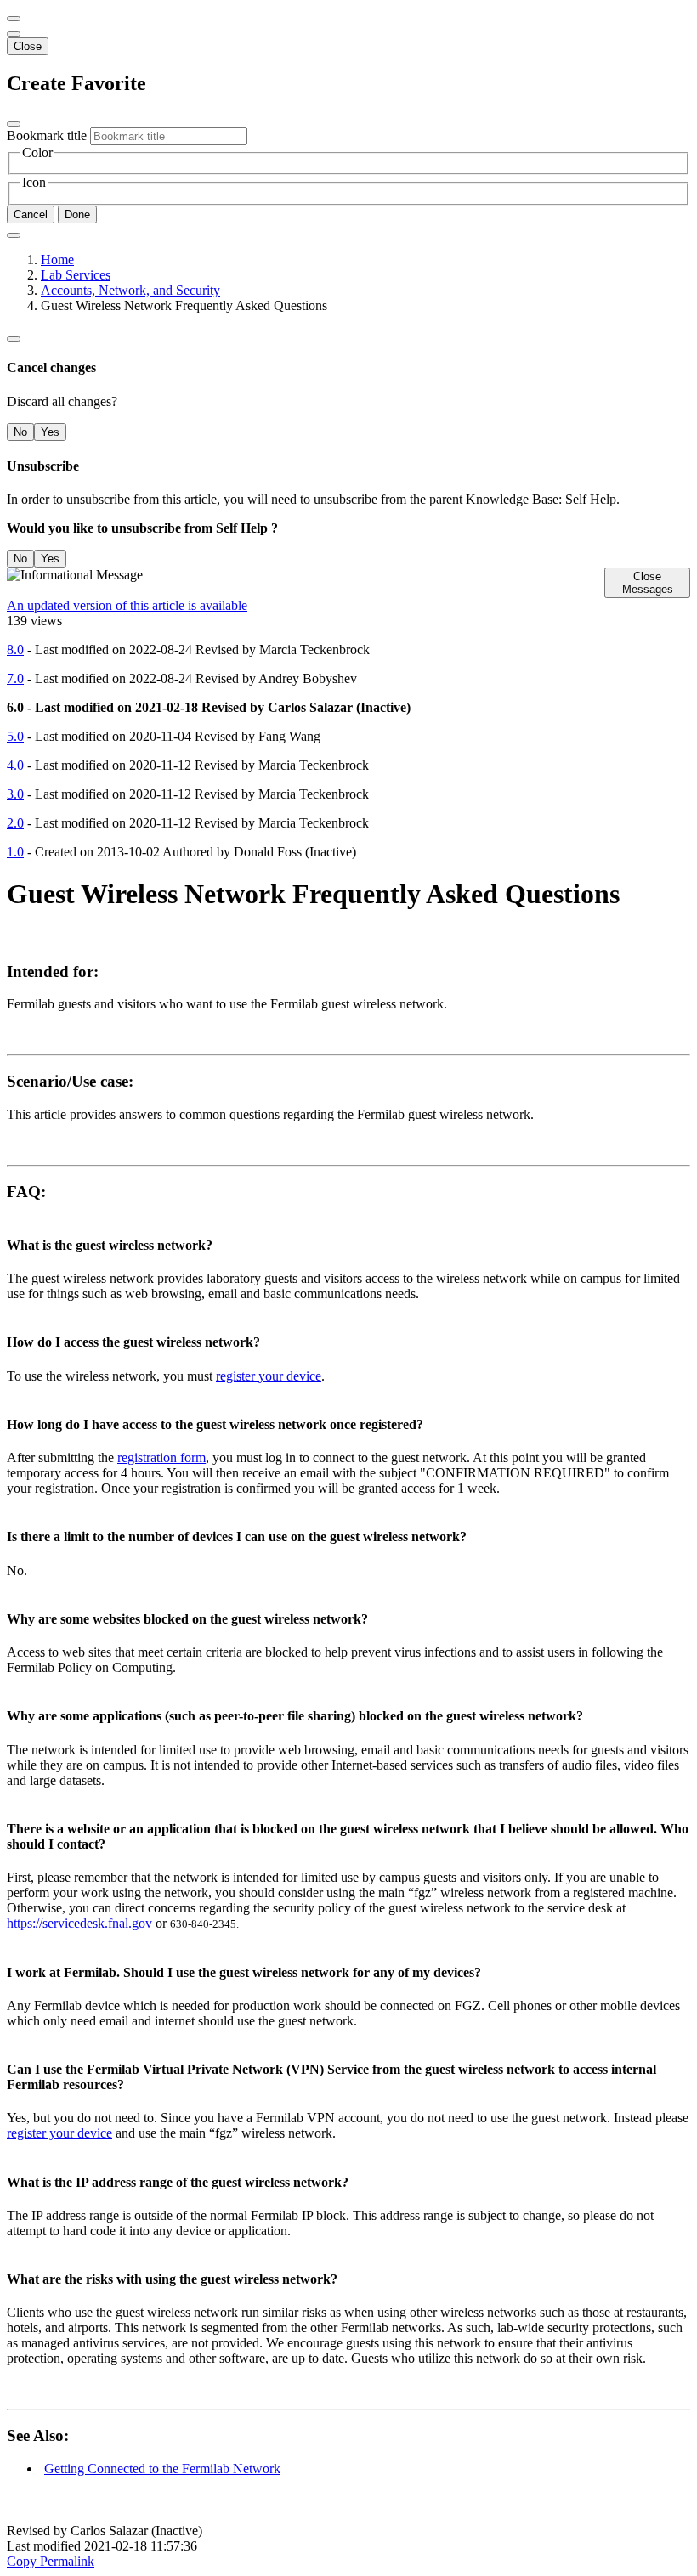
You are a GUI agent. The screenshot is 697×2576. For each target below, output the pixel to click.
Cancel (31, 215)
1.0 (15, 852)
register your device (269, 1376)
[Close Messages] (14, 19)
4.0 (15, 765)
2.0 (15, 823)
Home (57, 260)
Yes (50, 432)
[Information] (14, 339)
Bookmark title (47, 136)
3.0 (15, 794)
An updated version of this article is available (127, 605)
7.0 (15, 678)
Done (77, 215)
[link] (14, 34)
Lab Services (76, 275)
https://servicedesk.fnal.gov (79, 1923)
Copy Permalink (51, 2561)
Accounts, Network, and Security (130, 290)
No (20, 432)
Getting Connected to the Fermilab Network (162, 2469)
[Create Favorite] (14, 235)
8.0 (15, 650)
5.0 (15, 736)
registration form (161, 1457)
